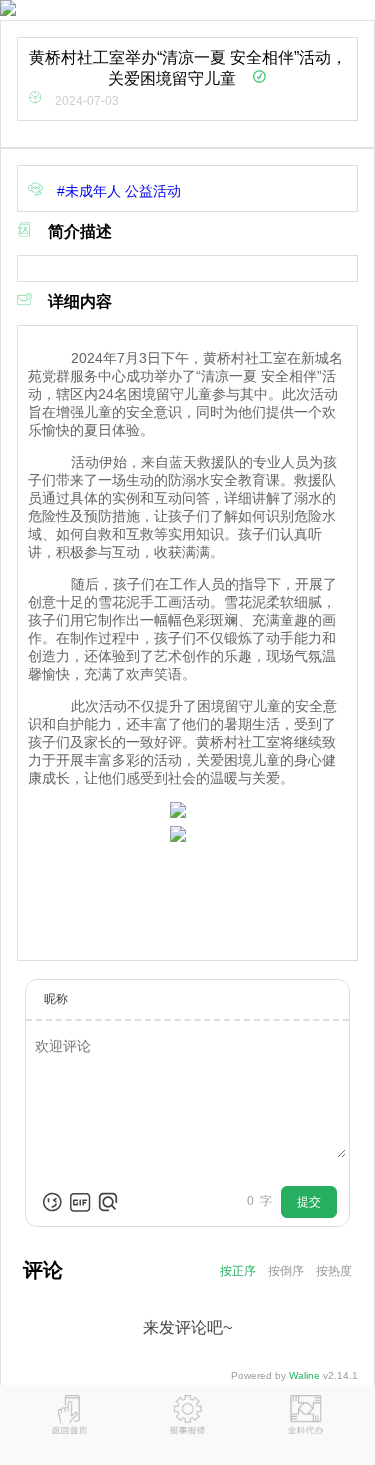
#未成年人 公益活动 (112, 191)
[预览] (108, 1202)
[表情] (52, 1202)
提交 (309, 1202)
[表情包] (80, 1202)
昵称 (56, 999)
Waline (304, 1375)
